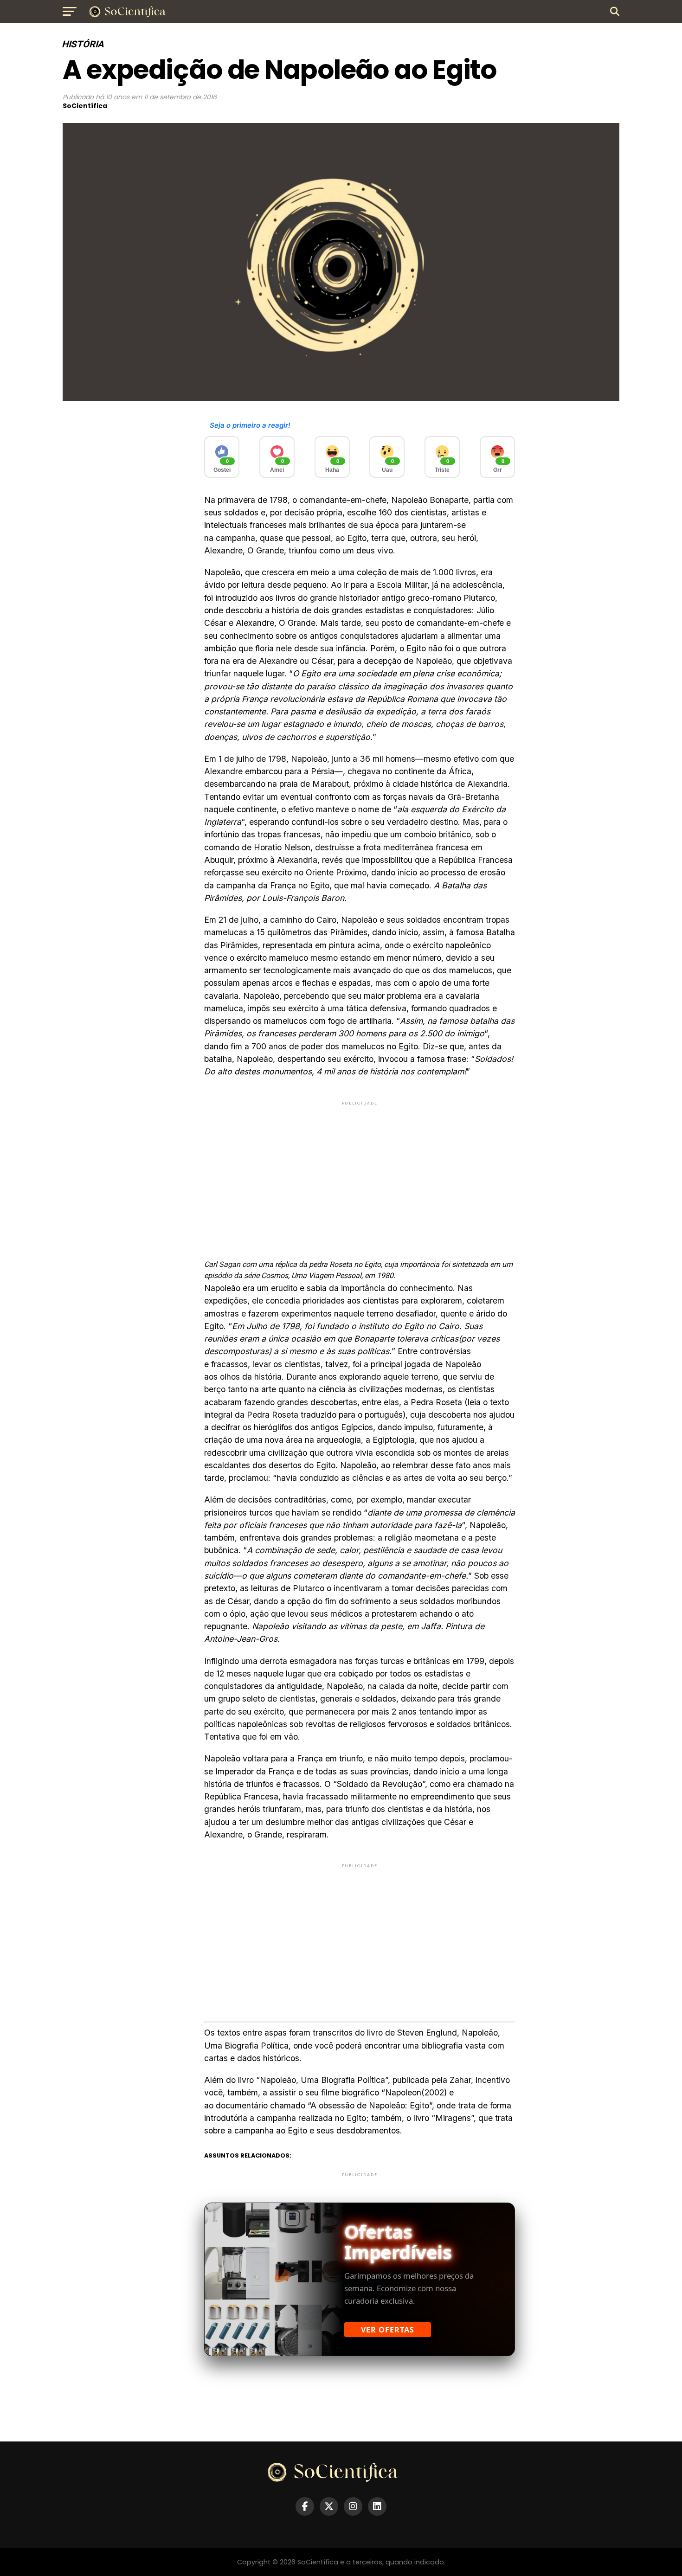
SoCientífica (85, 106)
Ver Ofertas (388, 2330)
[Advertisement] (360, 1172)
